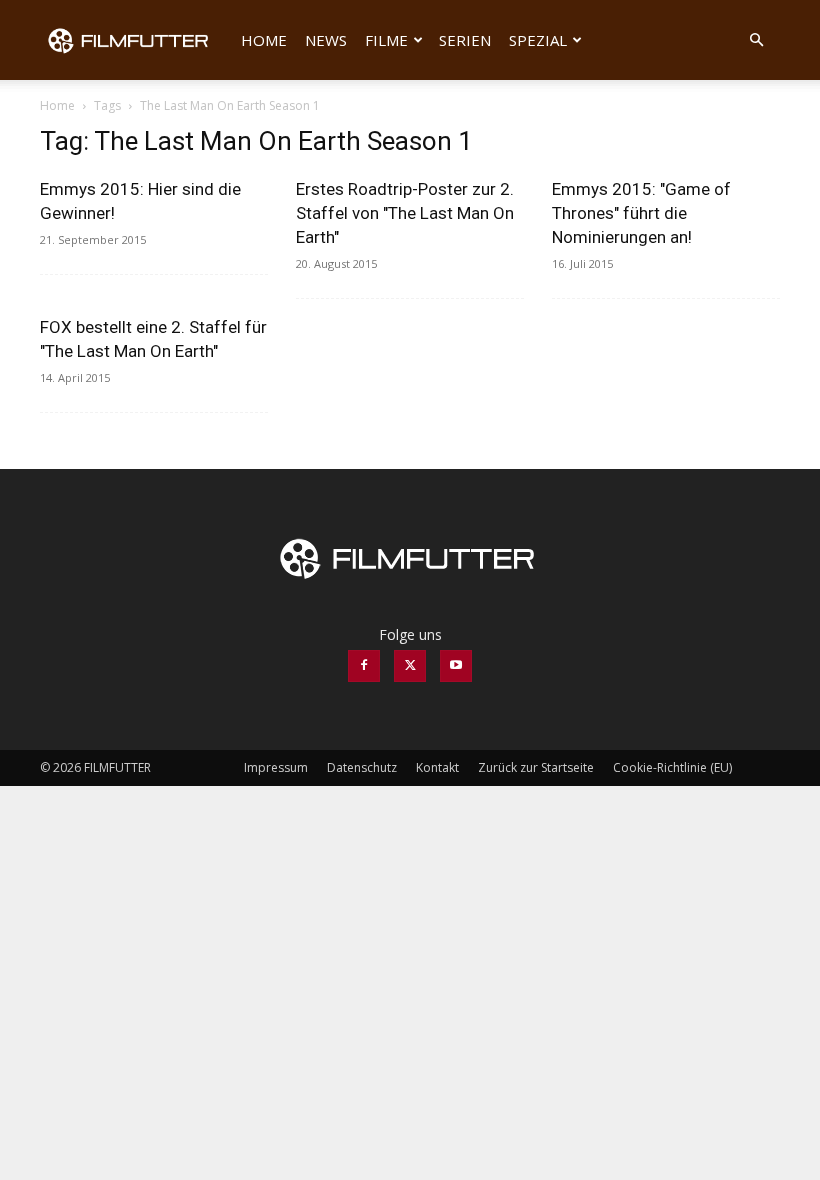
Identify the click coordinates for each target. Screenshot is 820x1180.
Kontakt (437, 767)
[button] (756, 40)
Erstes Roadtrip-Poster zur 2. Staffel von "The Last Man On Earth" (405, 213)
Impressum (276, 767)
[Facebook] (364, 666)
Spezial (538, 40)
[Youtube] (456, 666)
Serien (465, 40)
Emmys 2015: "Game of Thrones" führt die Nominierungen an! (641, 213)
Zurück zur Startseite (536, 767)
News (326, 40)
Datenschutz (362, 767)
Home (264, 40)
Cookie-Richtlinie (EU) (672, 767)
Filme (386, 40)
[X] (410, 666)
